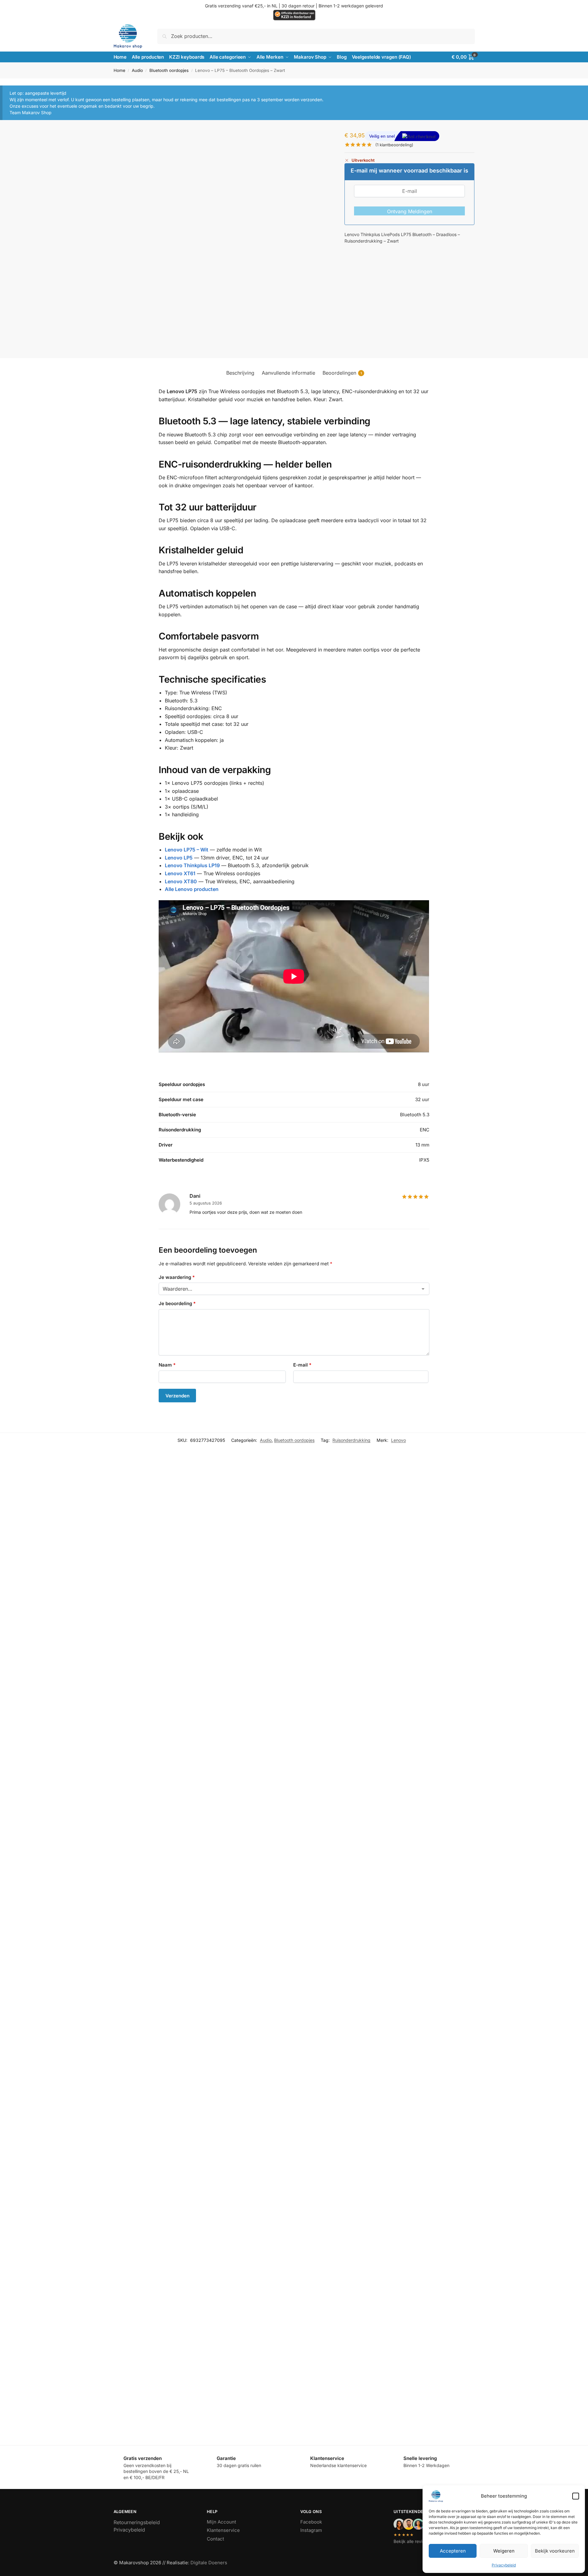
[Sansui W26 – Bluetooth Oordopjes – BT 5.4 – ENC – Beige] (159, 1750)
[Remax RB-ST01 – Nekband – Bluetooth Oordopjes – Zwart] (317, 2328)
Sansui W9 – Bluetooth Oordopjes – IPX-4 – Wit (138, 1645)
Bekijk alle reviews (412, 2541)
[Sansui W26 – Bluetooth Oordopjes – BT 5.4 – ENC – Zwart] (317, 1750)
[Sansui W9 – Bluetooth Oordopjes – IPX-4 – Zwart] (317, 1557)
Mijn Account (221, 2522)
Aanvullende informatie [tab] (288, 373)
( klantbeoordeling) (394, 145)
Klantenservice (223, 2530)
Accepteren (453, 2551)
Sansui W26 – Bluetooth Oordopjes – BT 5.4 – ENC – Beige (150, 1841)
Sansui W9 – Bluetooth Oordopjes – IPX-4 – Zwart (298, 1645)
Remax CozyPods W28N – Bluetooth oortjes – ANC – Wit (148, 2224)
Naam (167, 1365)
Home (119, 70)
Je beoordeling (177, 1303)
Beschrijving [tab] (240, 373)
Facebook (311, 2522)
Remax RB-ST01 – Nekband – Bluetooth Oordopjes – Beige (150, 2416)
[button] (576, 2496)
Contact (215, 2539)
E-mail (302, 1365)
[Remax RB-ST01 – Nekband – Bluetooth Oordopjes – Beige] (159, 2328)
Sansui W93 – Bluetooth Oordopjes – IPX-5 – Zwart (299, 2033)
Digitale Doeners (209, 2563)
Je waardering (177, 1277)
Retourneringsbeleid (137, 2522)
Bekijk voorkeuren (555, 2551)
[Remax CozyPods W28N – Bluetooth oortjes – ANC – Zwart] (317, 2136)
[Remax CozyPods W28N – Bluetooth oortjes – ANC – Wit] (159, 2136)
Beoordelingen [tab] (342, 373)
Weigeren (504, 2551)
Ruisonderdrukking (351, 1440)
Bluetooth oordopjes (169, 70)
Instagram (311, 2530)
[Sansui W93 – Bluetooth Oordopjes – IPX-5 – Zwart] (317, 1945)
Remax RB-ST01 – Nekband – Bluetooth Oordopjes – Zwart (308, 2416)
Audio (137, 70)
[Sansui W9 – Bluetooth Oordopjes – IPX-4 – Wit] (159, 1557)
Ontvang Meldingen (410, 211)
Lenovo (398, 1440)
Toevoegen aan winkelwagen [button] (159, 1668)
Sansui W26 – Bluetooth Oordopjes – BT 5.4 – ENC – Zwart (307, 1841)
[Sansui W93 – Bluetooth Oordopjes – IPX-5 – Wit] (159, 1945)
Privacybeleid (504, 2565)
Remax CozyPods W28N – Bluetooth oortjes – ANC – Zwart (308, 2224)
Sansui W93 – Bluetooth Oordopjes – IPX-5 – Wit (139, 2033)
